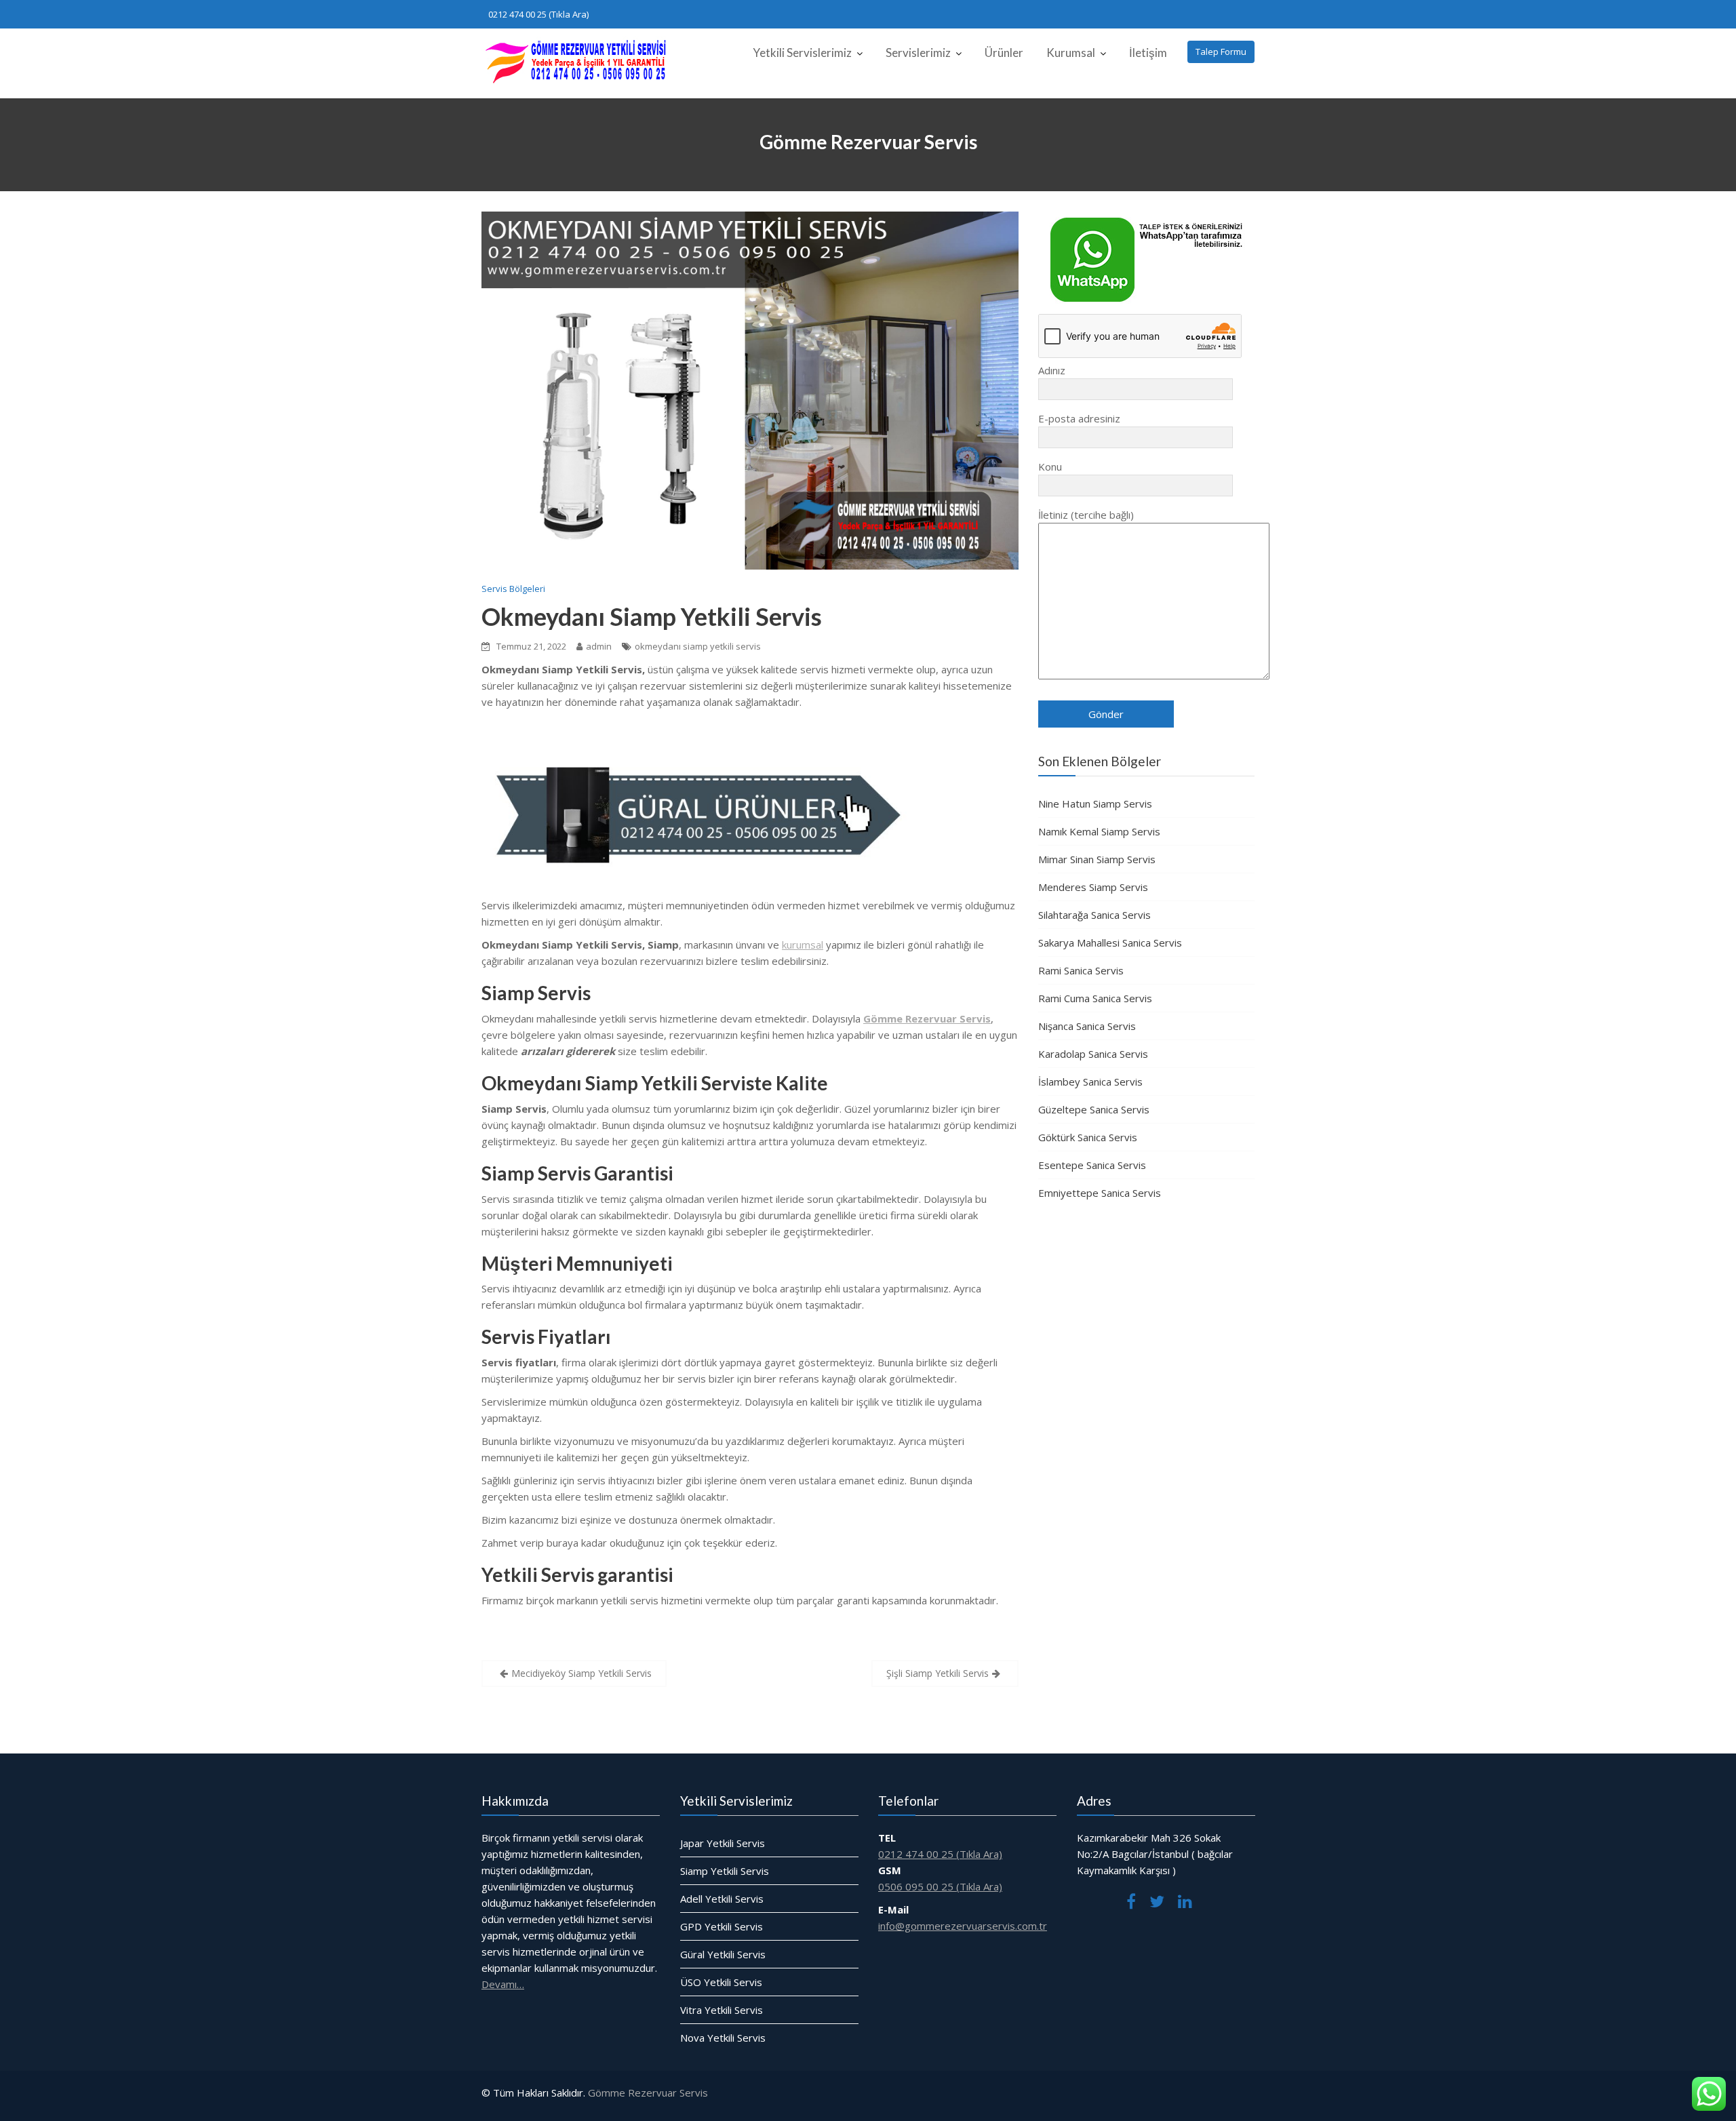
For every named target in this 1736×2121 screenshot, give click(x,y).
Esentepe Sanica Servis (1092, 1165)
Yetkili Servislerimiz (802, 53)
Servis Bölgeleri (513, 589)
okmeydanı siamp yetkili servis (698, 646)
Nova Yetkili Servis (723, 2037)
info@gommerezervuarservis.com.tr (963, 1925)
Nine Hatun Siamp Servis (1095, 804)
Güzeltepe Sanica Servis (1094, 1109)
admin (599, 646)
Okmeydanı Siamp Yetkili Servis (652, 616)
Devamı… (503, 1983)
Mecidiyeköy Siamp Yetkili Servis (581, 1673)
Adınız (1052, 370)
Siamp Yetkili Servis (725, 1870)
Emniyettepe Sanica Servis (1100, 1193)
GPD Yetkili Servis (722, 1926)
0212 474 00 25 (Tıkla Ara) (538, 14)
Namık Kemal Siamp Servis (1099, 831)
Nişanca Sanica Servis (1087, 1026)
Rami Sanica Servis (1081, 970)
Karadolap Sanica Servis (1093, 1054)
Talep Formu (1221, 52)
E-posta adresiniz (1079, 418)
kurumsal (803, 945)
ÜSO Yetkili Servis (721, 1981)
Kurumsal (1071, 53)
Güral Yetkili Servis (723, 1954)
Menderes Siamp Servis (1093, 887)
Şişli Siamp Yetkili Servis (938, 1673)
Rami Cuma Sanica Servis (1095, 998)
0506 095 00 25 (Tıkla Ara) (940, 1886)
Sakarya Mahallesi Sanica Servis (1110, 943)
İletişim (1148, 53)
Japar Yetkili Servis (723, 1842)
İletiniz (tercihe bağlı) (1086, 515)
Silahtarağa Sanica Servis (1094, 915)
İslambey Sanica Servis (1090, 1082)
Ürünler (1004, 53)
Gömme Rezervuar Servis (648, 2093)
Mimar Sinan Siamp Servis (1097, 859)
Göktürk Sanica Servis (1088, 1137)
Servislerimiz (918, 53)
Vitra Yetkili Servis (722, 2009)
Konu (1050, 467)
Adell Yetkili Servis (722, 1898)
